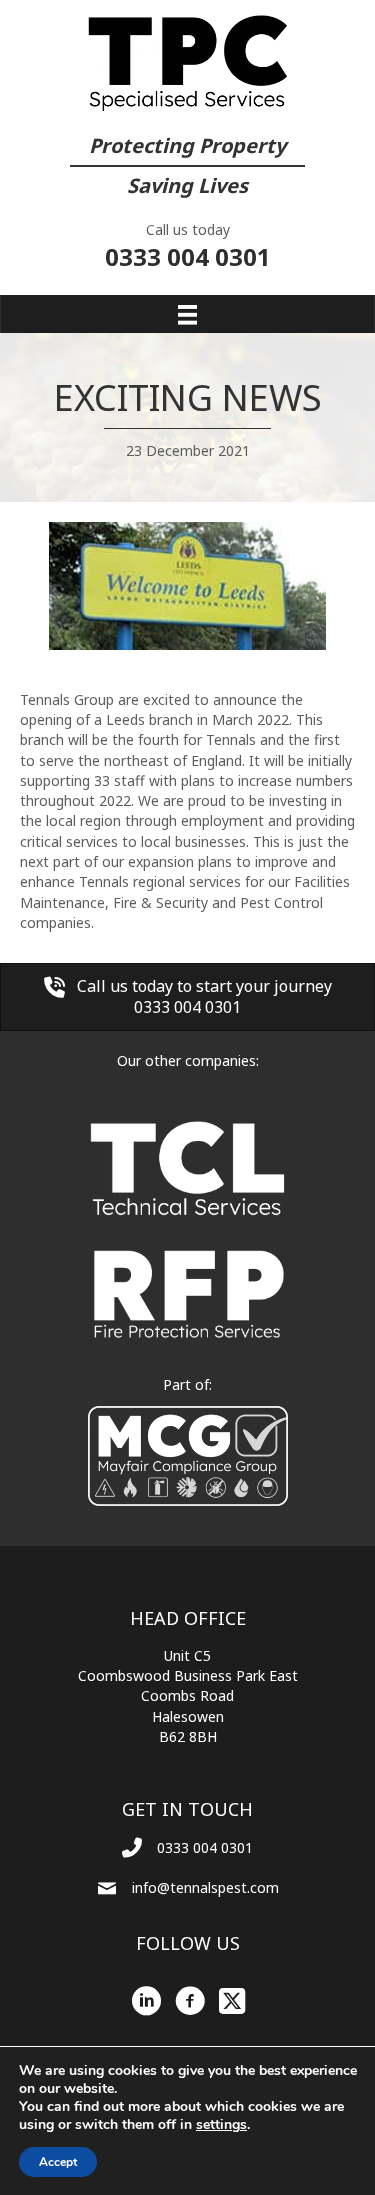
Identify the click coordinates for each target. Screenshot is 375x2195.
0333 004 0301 (188, 256)
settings (221, 2125)
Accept (58, 2162)
